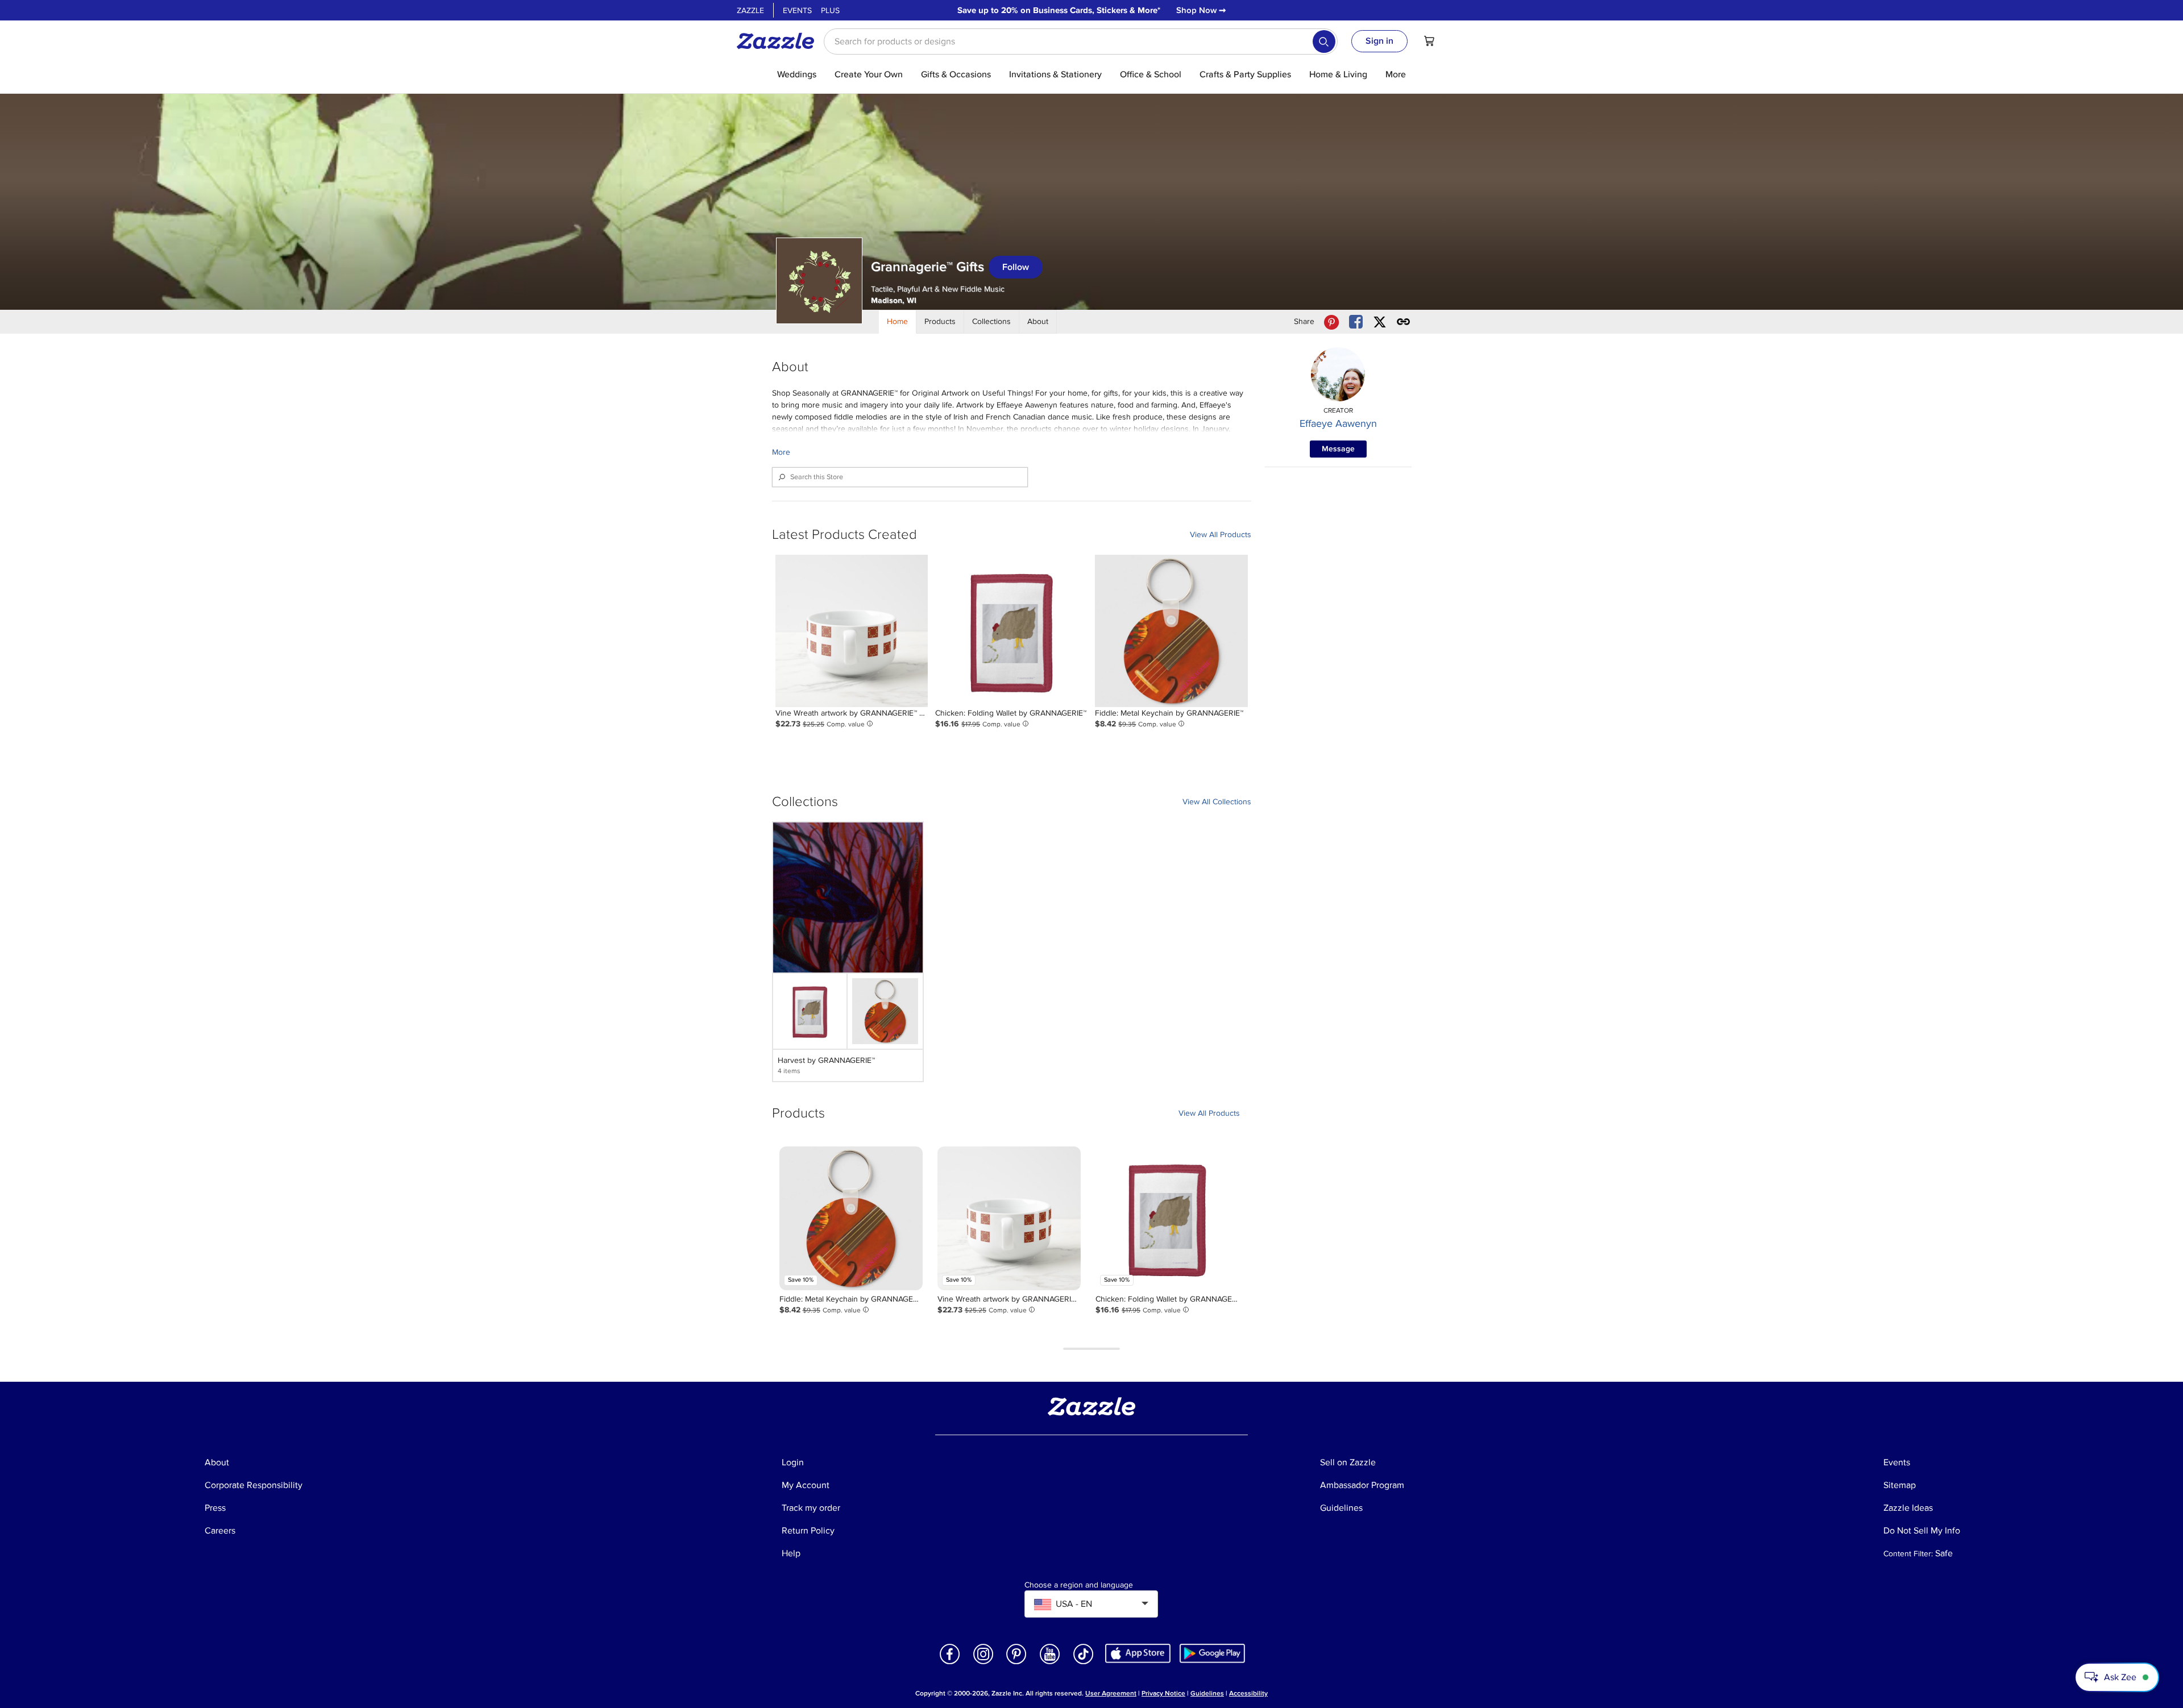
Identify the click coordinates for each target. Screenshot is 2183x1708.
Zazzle (750, 11)
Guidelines (1207, 1694)
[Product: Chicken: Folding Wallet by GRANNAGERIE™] (1011, 631)
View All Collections (1217, 802)
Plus (830, 11)
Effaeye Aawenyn (1338, 423)
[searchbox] (1081, 41)
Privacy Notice (1163, 1694)
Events (797, 11)
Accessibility (1248, 1694)
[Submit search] (1324, 41)
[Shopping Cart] (1429, 41)
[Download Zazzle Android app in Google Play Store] (1212, 1653)
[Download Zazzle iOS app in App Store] (1138, 1653)
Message (1338, 449)
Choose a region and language (1079, 1585)
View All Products (1221, 535)
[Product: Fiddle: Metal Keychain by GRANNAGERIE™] (1171, 631)
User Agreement (1111, 1694)
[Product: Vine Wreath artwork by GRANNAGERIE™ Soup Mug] (852, 631)
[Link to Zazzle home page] (779, 41)
